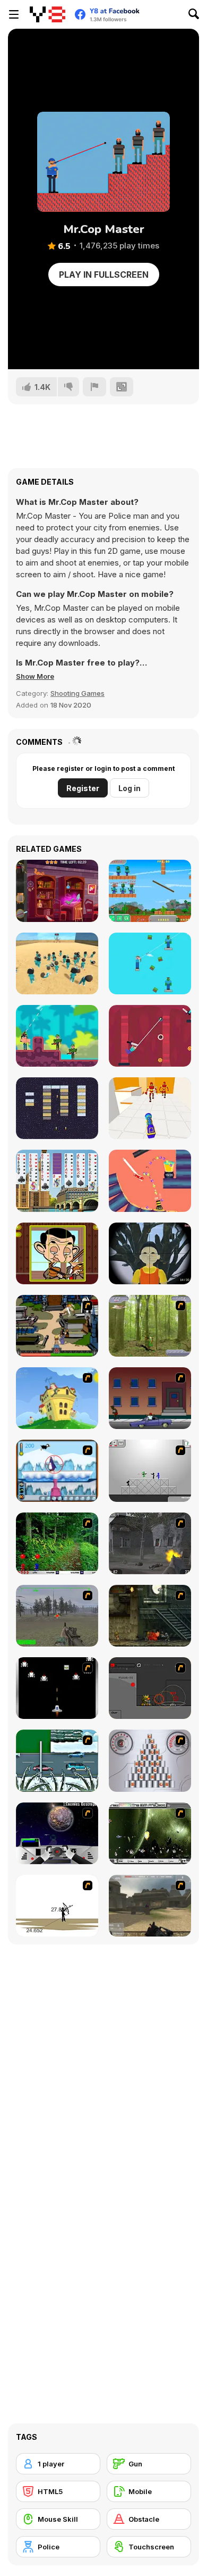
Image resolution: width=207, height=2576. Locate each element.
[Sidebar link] (14, 14)
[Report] (94, 387)
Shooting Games (77, 693)
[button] (35, 676)
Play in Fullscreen (104, 275)
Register (83, 788)
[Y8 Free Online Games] (48, 14)
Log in (130, 788)
